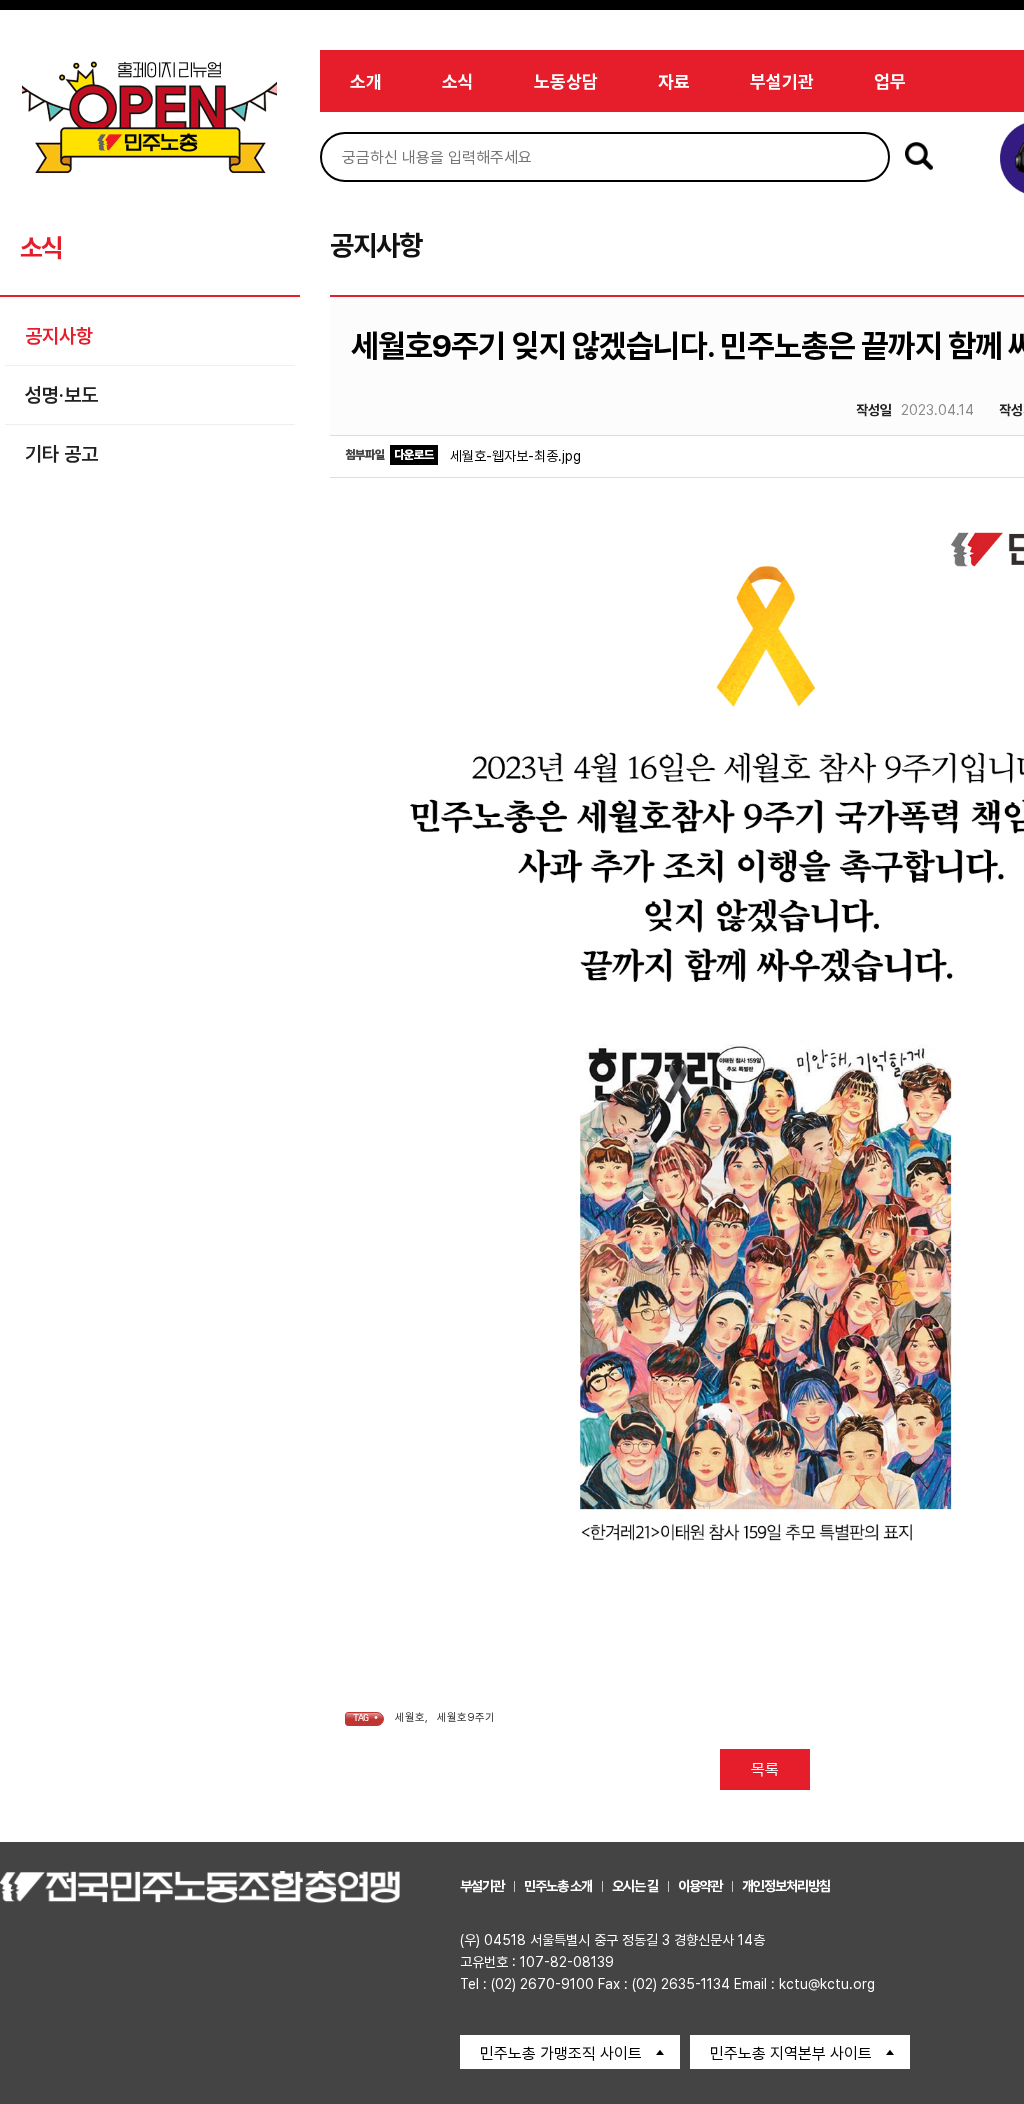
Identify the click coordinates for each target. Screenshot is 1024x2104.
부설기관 (782, 81)
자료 (674, 81)
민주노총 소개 (558, 1886)
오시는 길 (635, 1886)
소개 (366, 81)
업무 (890, 81)
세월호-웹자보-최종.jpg (515, 456)
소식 (458, 81)
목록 (765, 1769)
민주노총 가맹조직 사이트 (561, 2053)
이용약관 (700, 1886)
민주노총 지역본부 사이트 (791, 2053)
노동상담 (566, 81)
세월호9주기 (466, 1717)
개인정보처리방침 (786, 1886)
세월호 (410, 1717)
